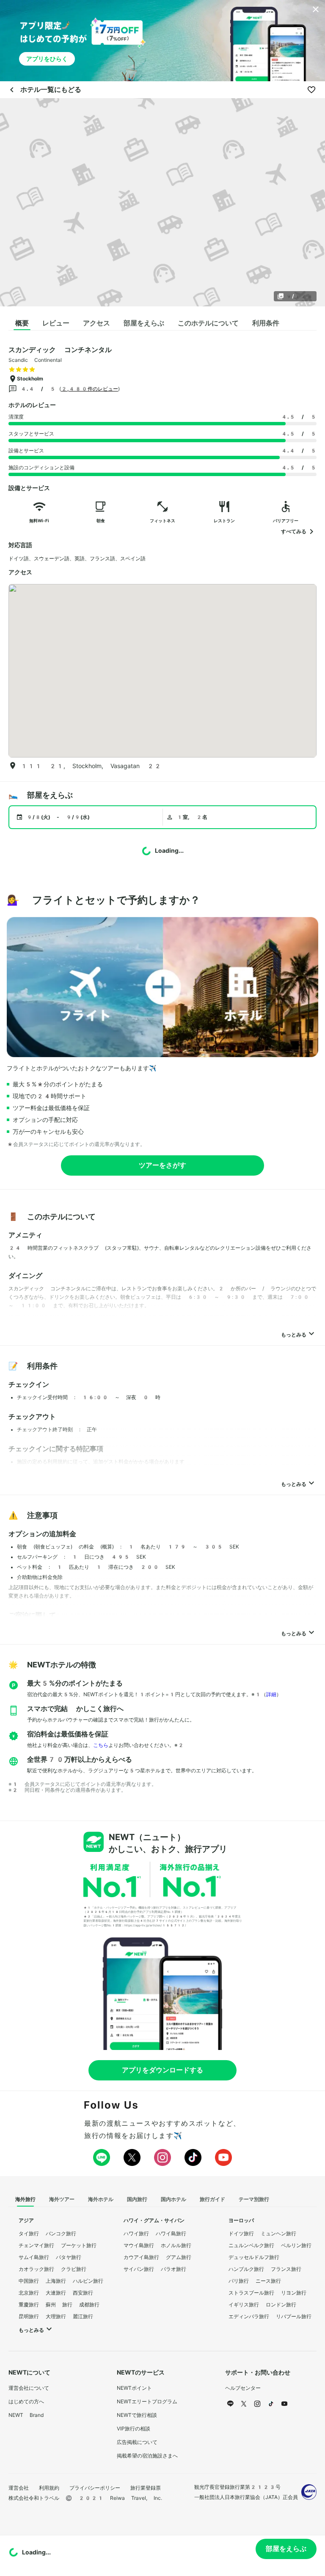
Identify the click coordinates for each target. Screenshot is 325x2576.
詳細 (271, 1694)
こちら (101, 1745)
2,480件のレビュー (90, 389)
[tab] (22, 323)
